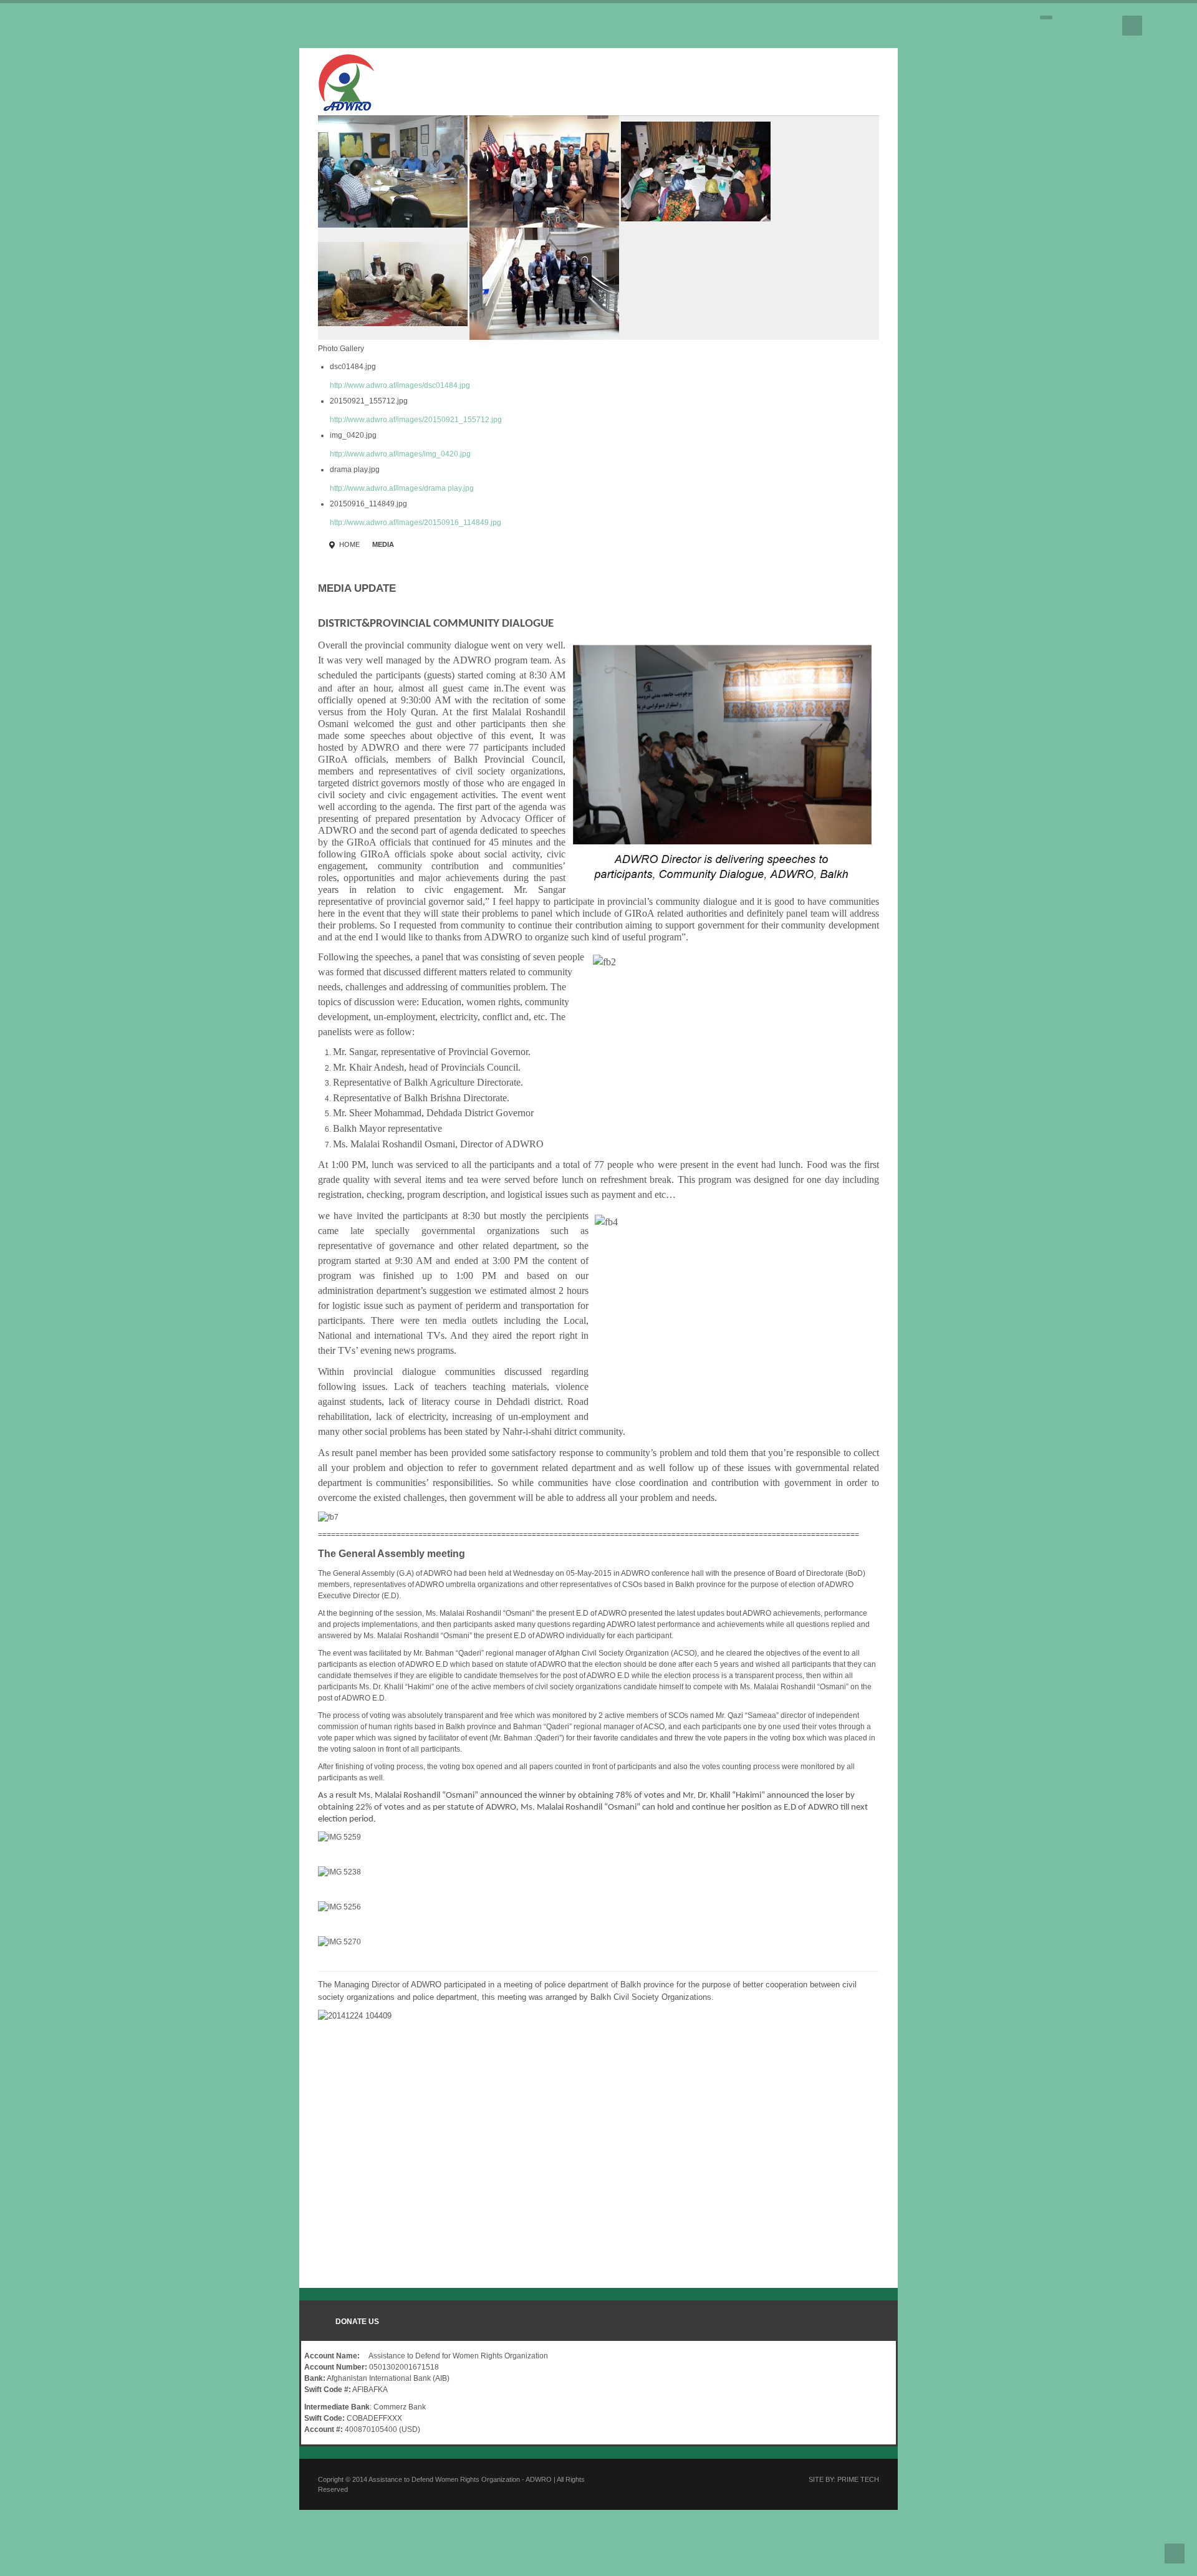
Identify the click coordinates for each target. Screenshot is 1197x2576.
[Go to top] (1175, 2554)
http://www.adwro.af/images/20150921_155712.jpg (147, 307)
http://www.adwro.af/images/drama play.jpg (132, 376)
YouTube (1106, 26)
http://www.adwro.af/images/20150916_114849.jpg (146, 410)
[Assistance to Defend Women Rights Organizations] (77, 80)
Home (80, 432)
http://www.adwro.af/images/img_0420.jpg (131, 342)
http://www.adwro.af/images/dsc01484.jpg (131, 273)
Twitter (1084, 26)
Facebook (1062, 26)
